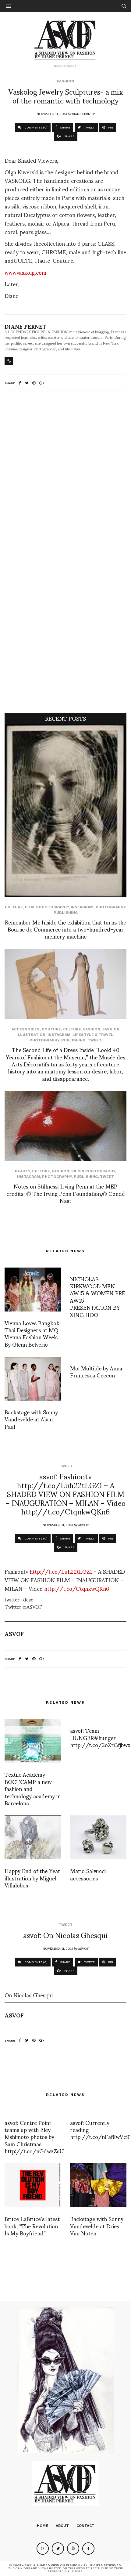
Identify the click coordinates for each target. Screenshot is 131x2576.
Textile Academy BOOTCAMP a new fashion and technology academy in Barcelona (33, 1788)
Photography (110, 907)
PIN (110, 127)
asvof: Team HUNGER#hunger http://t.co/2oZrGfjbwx (100, 1737)
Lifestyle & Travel (93, 1035)
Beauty (22, 1171)
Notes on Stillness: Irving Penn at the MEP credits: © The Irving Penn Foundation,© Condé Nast (65, 1193)
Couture (51, 1029)
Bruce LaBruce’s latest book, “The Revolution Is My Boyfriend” (32, 2226)
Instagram (82, 907)
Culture (14, 907)
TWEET (89, 127)
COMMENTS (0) (35, 127)
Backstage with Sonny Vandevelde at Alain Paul (31, 1419)
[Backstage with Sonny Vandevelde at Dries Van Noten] (98, 2185)
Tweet (94, 1040)
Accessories (26, 1029)
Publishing (66, 913)
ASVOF (83, 1525)
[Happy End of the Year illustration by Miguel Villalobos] (33, 1837)
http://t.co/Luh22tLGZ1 (61, 1571)
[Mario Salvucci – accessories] (98, 1837)
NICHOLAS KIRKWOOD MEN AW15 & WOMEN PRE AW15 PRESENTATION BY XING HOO (98, 1297)
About (62, 2526)
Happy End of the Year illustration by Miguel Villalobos (32, 1878)
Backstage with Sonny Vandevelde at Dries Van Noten (97, 2226)
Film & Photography (47, 907)
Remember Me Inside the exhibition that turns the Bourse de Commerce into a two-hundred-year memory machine (65, 929)
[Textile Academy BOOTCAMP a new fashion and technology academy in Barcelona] (33, 1741)
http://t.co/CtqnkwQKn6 (77, 1588)
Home (42, 2526)
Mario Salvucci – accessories (90, 1874)
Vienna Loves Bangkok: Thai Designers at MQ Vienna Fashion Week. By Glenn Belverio (33, 1333)
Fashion (65, 81)
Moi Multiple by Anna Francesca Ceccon (96, 1371)
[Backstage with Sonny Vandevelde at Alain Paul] (33, 1379)
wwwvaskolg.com (25, 272)
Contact (85, 2526)
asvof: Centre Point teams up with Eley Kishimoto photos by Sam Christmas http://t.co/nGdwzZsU (34, 2137)
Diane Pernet (83, 114)
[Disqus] (65, 477)
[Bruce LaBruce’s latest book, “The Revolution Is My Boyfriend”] (33, 2185)
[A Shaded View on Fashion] (66, 39)
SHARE (65, 127)
